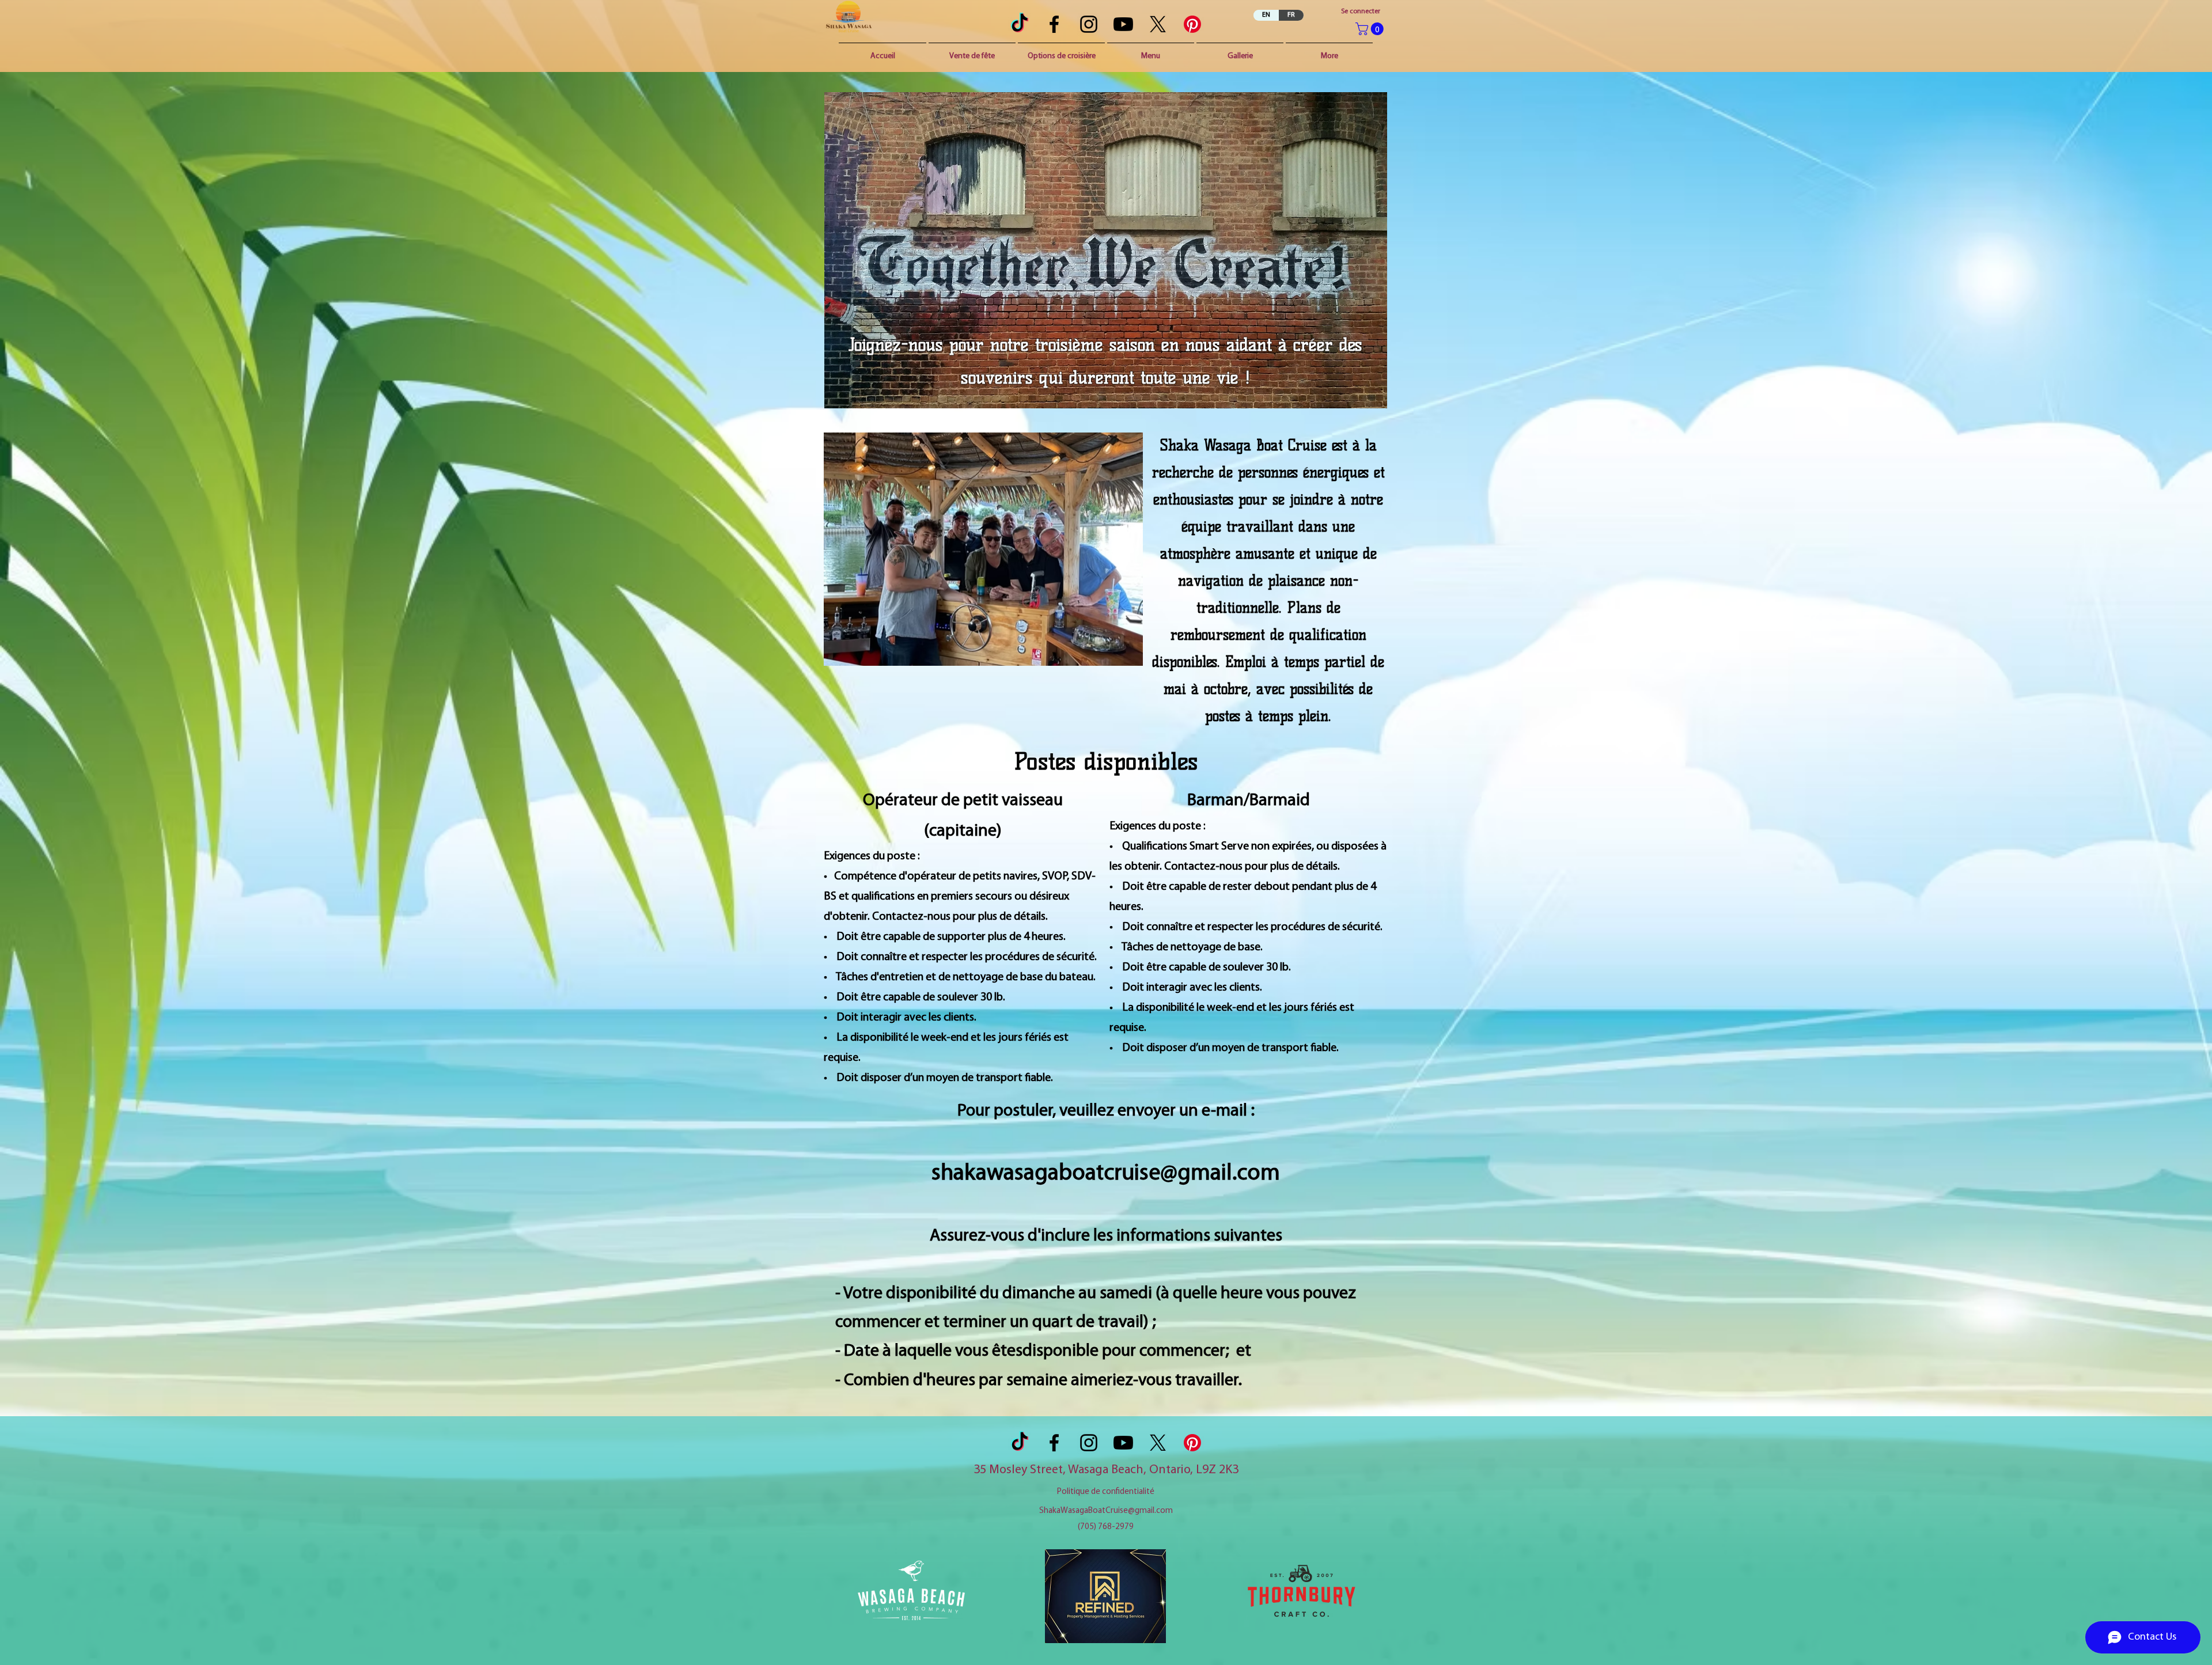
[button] (1371, 29)
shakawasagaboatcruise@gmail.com (1106, 1174)
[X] (1158, 24)
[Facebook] (1054, 24)
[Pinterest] (1192, 24)
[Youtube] (1123, 24)
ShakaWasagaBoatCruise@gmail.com (1106, 1511)
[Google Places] (1089, 24)
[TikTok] (1020, 24)
